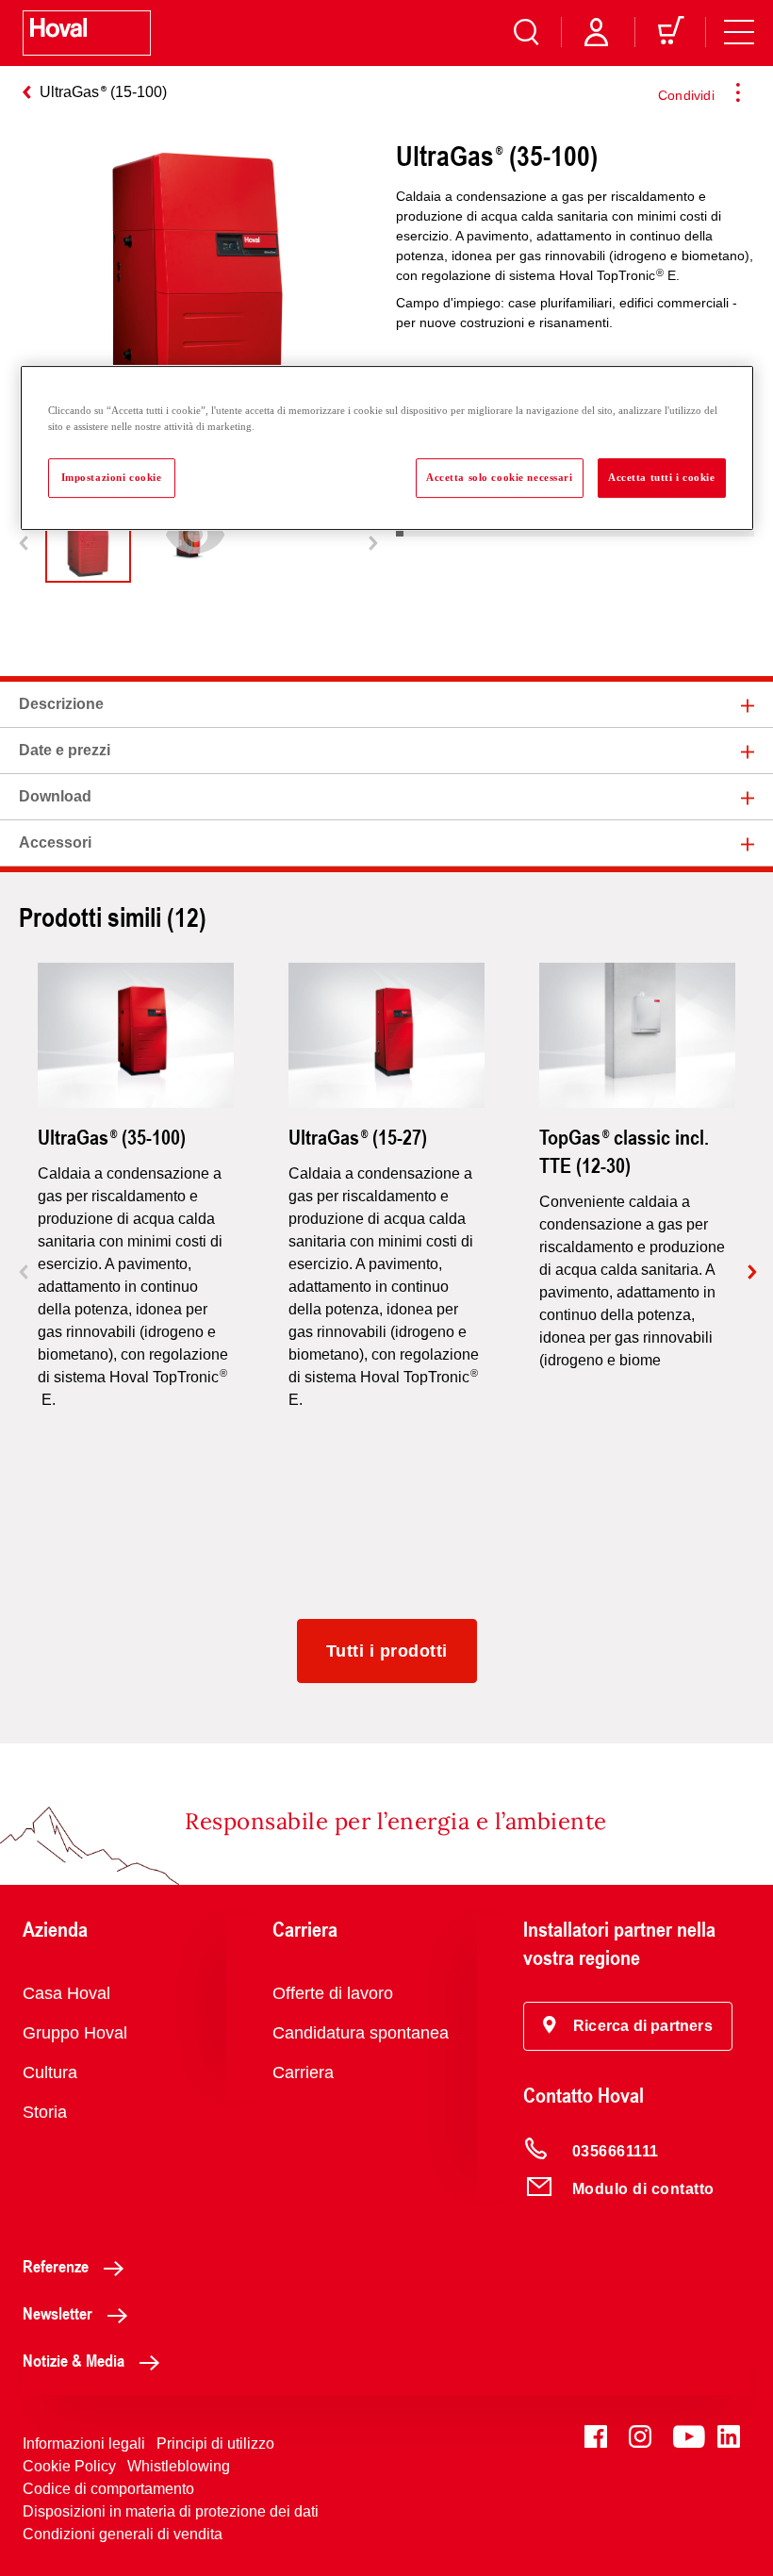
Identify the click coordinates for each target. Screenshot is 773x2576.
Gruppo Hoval (75, 2033)
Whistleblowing (179, 2466)
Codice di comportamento (108, 2489)
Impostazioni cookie (112, 477)
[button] (628, 2026)
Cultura (50, 2072)
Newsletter (58, 2313)
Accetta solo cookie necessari (500, 477)
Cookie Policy (69, 2466)
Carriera (303, 2072)
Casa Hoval (66, 1993)
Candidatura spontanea (361, 2033)
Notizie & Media (74, 2360)
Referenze (56, 2266)
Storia (45, 2112)
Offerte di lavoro (333, 1993)
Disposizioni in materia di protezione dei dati (171, 2511)
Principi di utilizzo (215, 2444)
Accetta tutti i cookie (662, 477)
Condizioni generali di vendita (123, 2534)
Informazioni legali (84, 2444)
